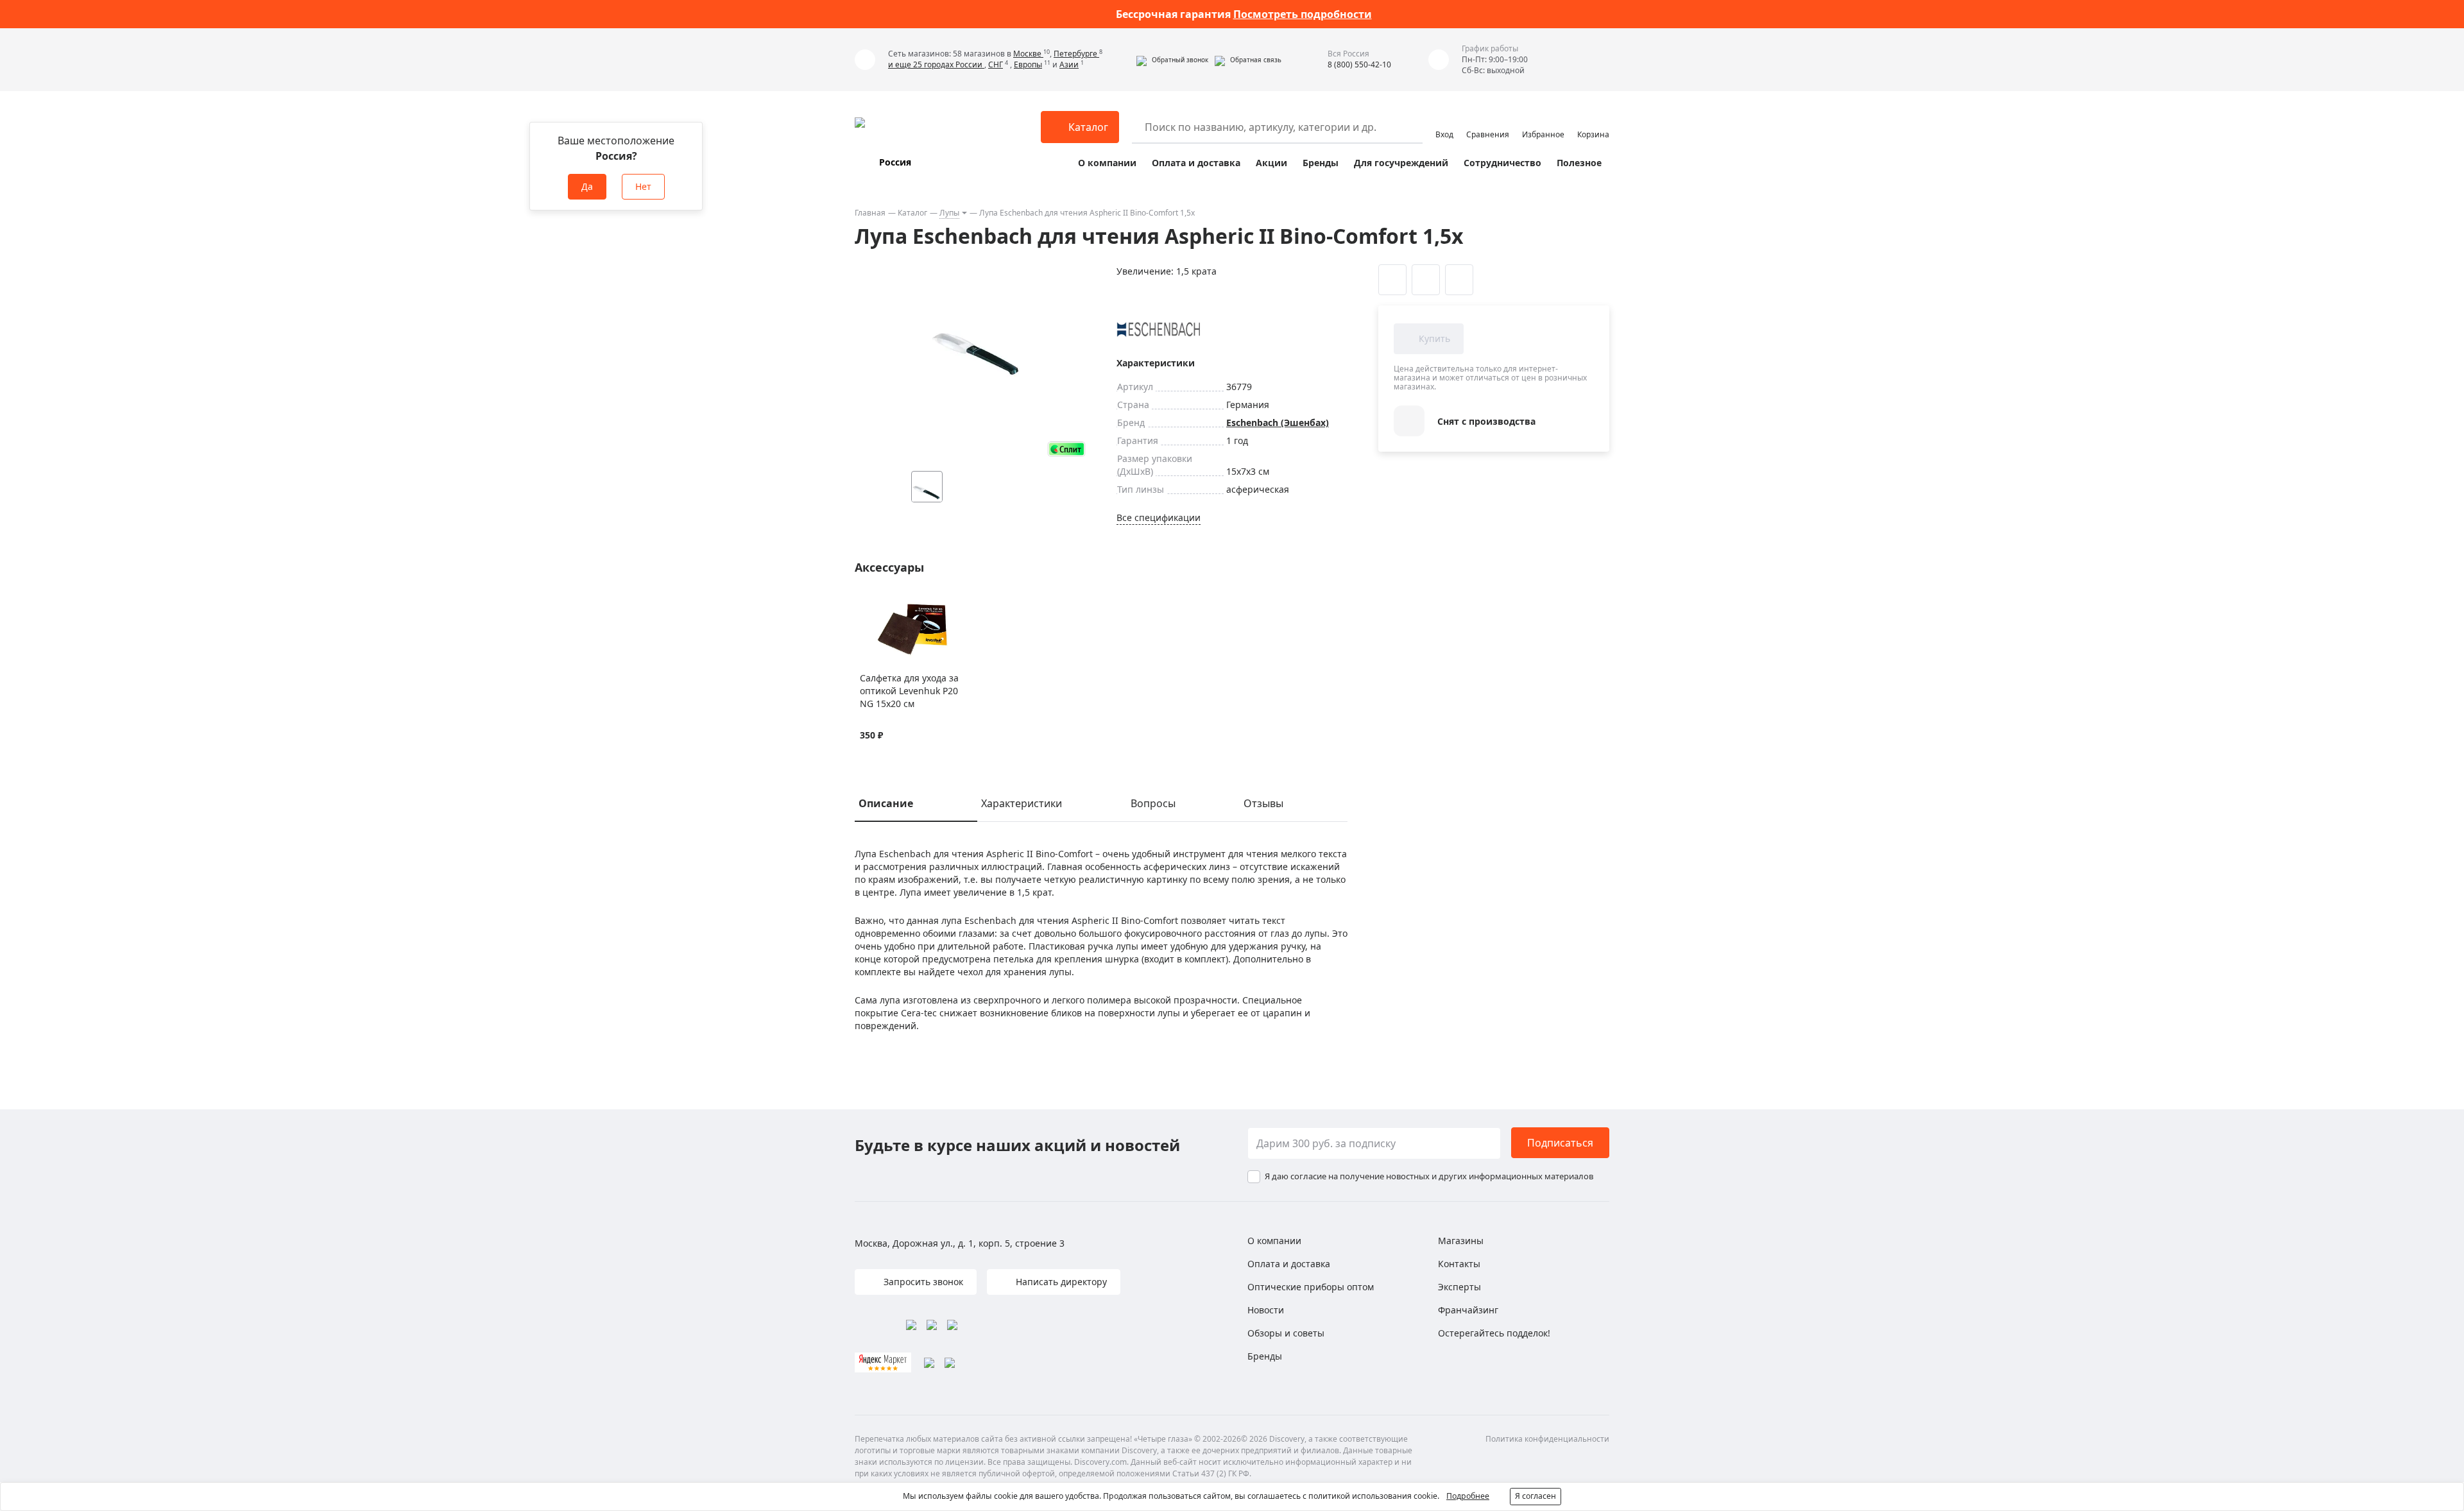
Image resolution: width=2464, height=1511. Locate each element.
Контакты (1459, 1264)
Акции (1271, 163)
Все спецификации (1159, 517)
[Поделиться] (1459, 280)
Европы (1028, 64)
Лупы (949, 213)
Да (587, 186)
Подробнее (1468, 1496)
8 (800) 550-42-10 (1359, 64)
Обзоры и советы (1286, 1333)
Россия (895, 162)
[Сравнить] (883, 605)
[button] (1172, 60)
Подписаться (1560, 1143)
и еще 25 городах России (936, 64)
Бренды (1321, 163)
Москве (1028, 54)
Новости (1266, 1310)
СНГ (996, 64)
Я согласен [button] (1536, 1496)
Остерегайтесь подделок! (1494, 1333)
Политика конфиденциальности (1547, 1439)
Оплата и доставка (1196, 163)
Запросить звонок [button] (922, 1282)
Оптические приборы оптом (1311, 1287)
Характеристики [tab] (1022, 803)
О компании (1107, 163)
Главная (870, 213)
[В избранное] (867, 605)
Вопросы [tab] (1153, 803)
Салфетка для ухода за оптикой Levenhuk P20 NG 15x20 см (909, 691)
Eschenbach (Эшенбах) (1278, 423)
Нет (643, 186)
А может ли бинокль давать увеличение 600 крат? (1244, 14)
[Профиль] (1444, 121)
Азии (1069, 64)
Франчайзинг (1468, 1310)
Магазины (1461, 1241)
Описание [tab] (886, 803)
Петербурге (1076, 54)
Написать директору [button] (1060, 1282)
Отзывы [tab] (1263, 803)
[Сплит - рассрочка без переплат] (1066, 449)
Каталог (912, 213)
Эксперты (1459, 1287)
